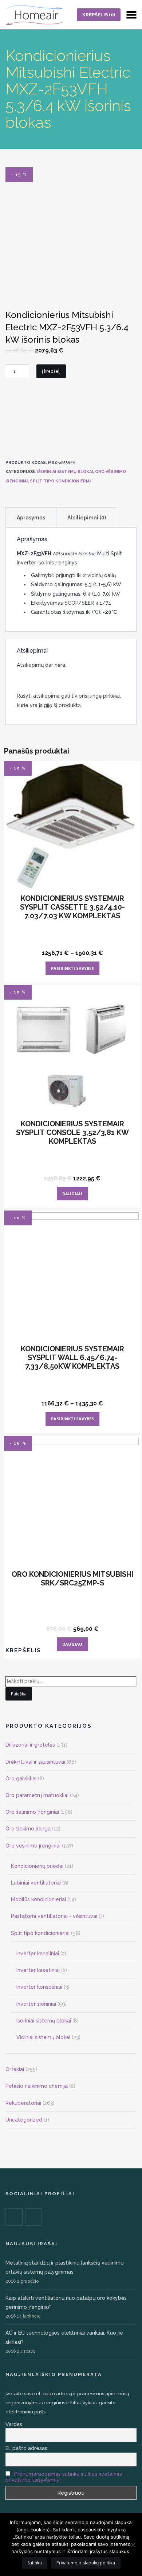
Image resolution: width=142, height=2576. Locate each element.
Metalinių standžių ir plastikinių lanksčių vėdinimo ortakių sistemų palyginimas (65, 2267)
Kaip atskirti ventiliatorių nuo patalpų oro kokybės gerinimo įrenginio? (66, 2303)
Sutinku (35, 2563)
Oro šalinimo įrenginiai (32, 1812)
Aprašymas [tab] (31, 518)
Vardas (14, 2424)
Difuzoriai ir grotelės (30, 1745)
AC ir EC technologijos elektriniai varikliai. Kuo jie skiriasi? (64, 2337)
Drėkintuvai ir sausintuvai (35, 1762)
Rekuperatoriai (23, 2103)
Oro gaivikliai (21, 1779)
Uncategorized (24, 2120)
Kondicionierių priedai (37, 1866)
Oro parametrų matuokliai (37, 1795)
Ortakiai (15, 2069)
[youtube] (33, 2217)
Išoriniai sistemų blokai (65, 472)
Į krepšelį (51, 371)
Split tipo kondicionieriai (60, 481)
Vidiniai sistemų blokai (43, 2037)
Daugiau (72, 1194)
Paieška (19, 1694)
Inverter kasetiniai (38, 1970)
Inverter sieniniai (36, 2004)
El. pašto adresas (26, 2448)
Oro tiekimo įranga (28, 1829)
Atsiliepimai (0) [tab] (87, 518)
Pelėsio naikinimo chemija (37, 2086)
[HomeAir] (35, 15)
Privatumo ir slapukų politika (86, 2563)
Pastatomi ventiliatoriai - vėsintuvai (54, 1916)
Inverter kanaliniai (38, 1954)
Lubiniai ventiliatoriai (36, 1883)
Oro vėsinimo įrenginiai (33, 1846)
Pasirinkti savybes (72, 968)
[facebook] (14, 2217)
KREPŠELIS (99, 15)
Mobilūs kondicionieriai (38, 1899)
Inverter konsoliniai (39, 1987)
